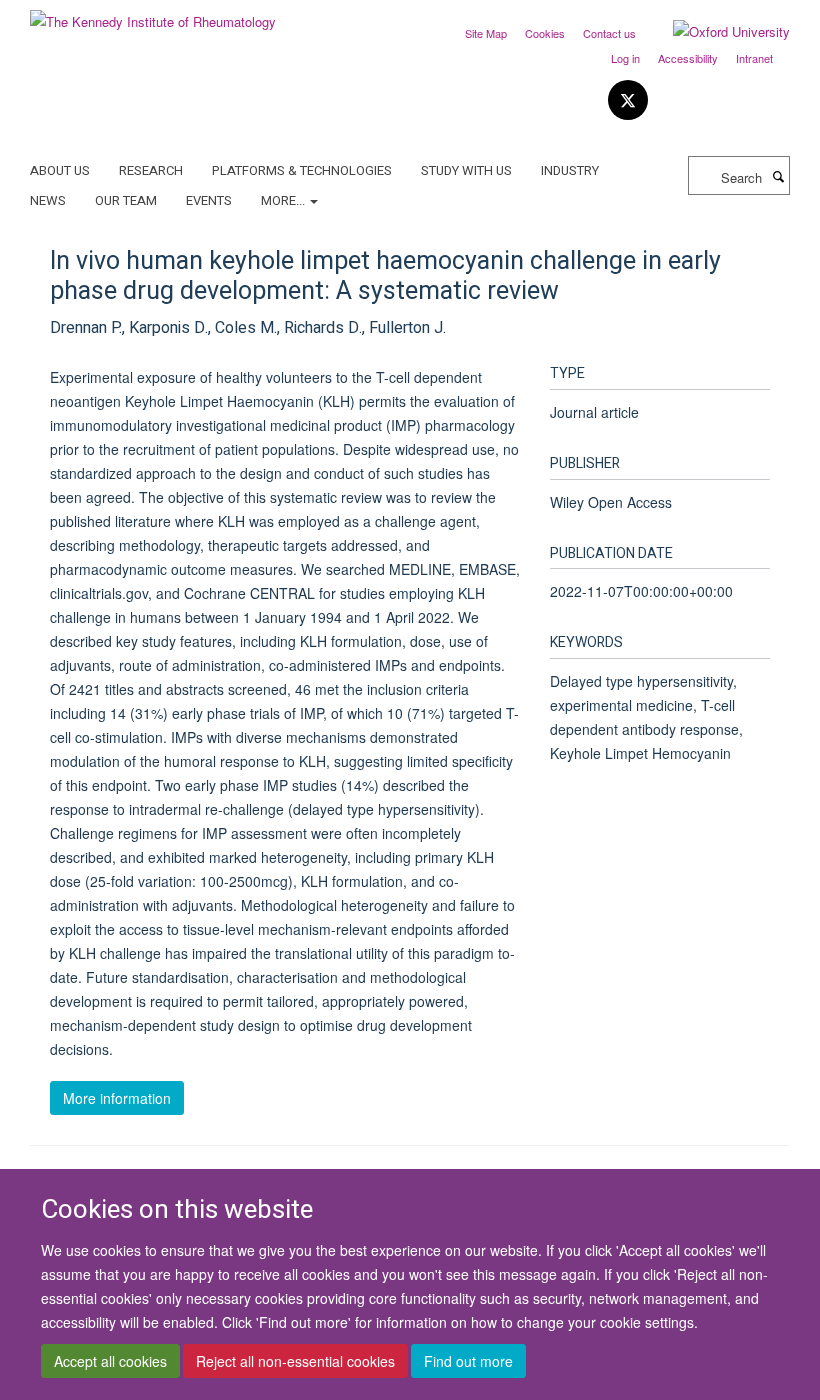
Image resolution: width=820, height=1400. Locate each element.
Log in (625, 58)
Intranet (754, 58)
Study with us (466, 170)
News (48, 200)
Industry (570, 170)
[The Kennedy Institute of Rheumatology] (153, 14)
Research (151, 170)
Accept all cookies (110, 1361)
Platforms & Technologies (302, 170)
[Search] (778, 176)
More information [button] (117, 1098)
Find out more (468, 1361)
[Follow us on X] (628, 100)
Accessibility (688, 58)
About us (60, 170)
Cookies (545, 33)
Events (209, 200)
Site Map (486, 33)
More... (284, 200)
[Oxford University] (716, 32)
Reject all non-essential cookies (295, 1361)
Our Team (126, 200)
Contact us (609, 33)
